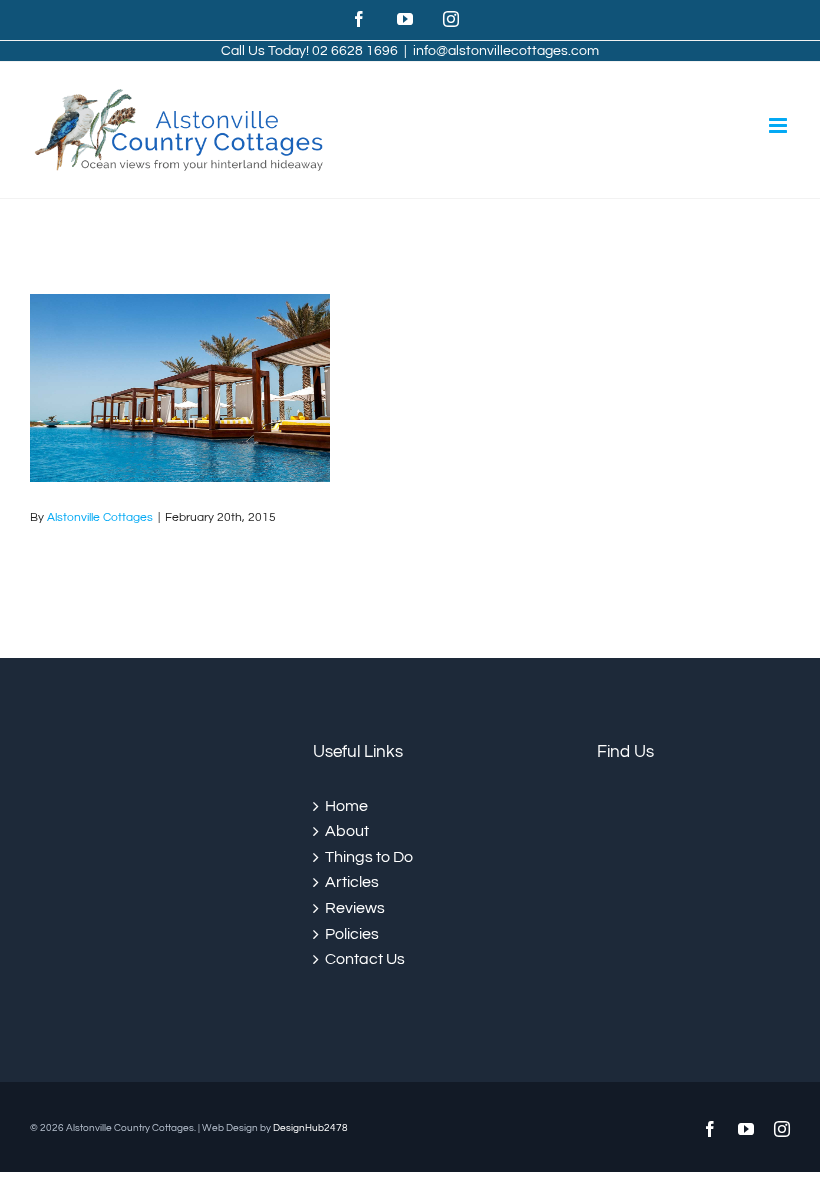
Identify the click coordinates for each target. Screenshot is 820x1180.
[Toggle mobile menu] (779, 125)
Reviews (355, 908)
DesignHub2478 (310, 1128)
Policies (352, 934)
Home (346, 806)
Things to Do (369, 857)
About (347, 831)
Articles (352, 882)
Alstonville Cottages (100, 517)
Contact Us (365, 959)
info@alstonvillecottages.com (506, 51)
